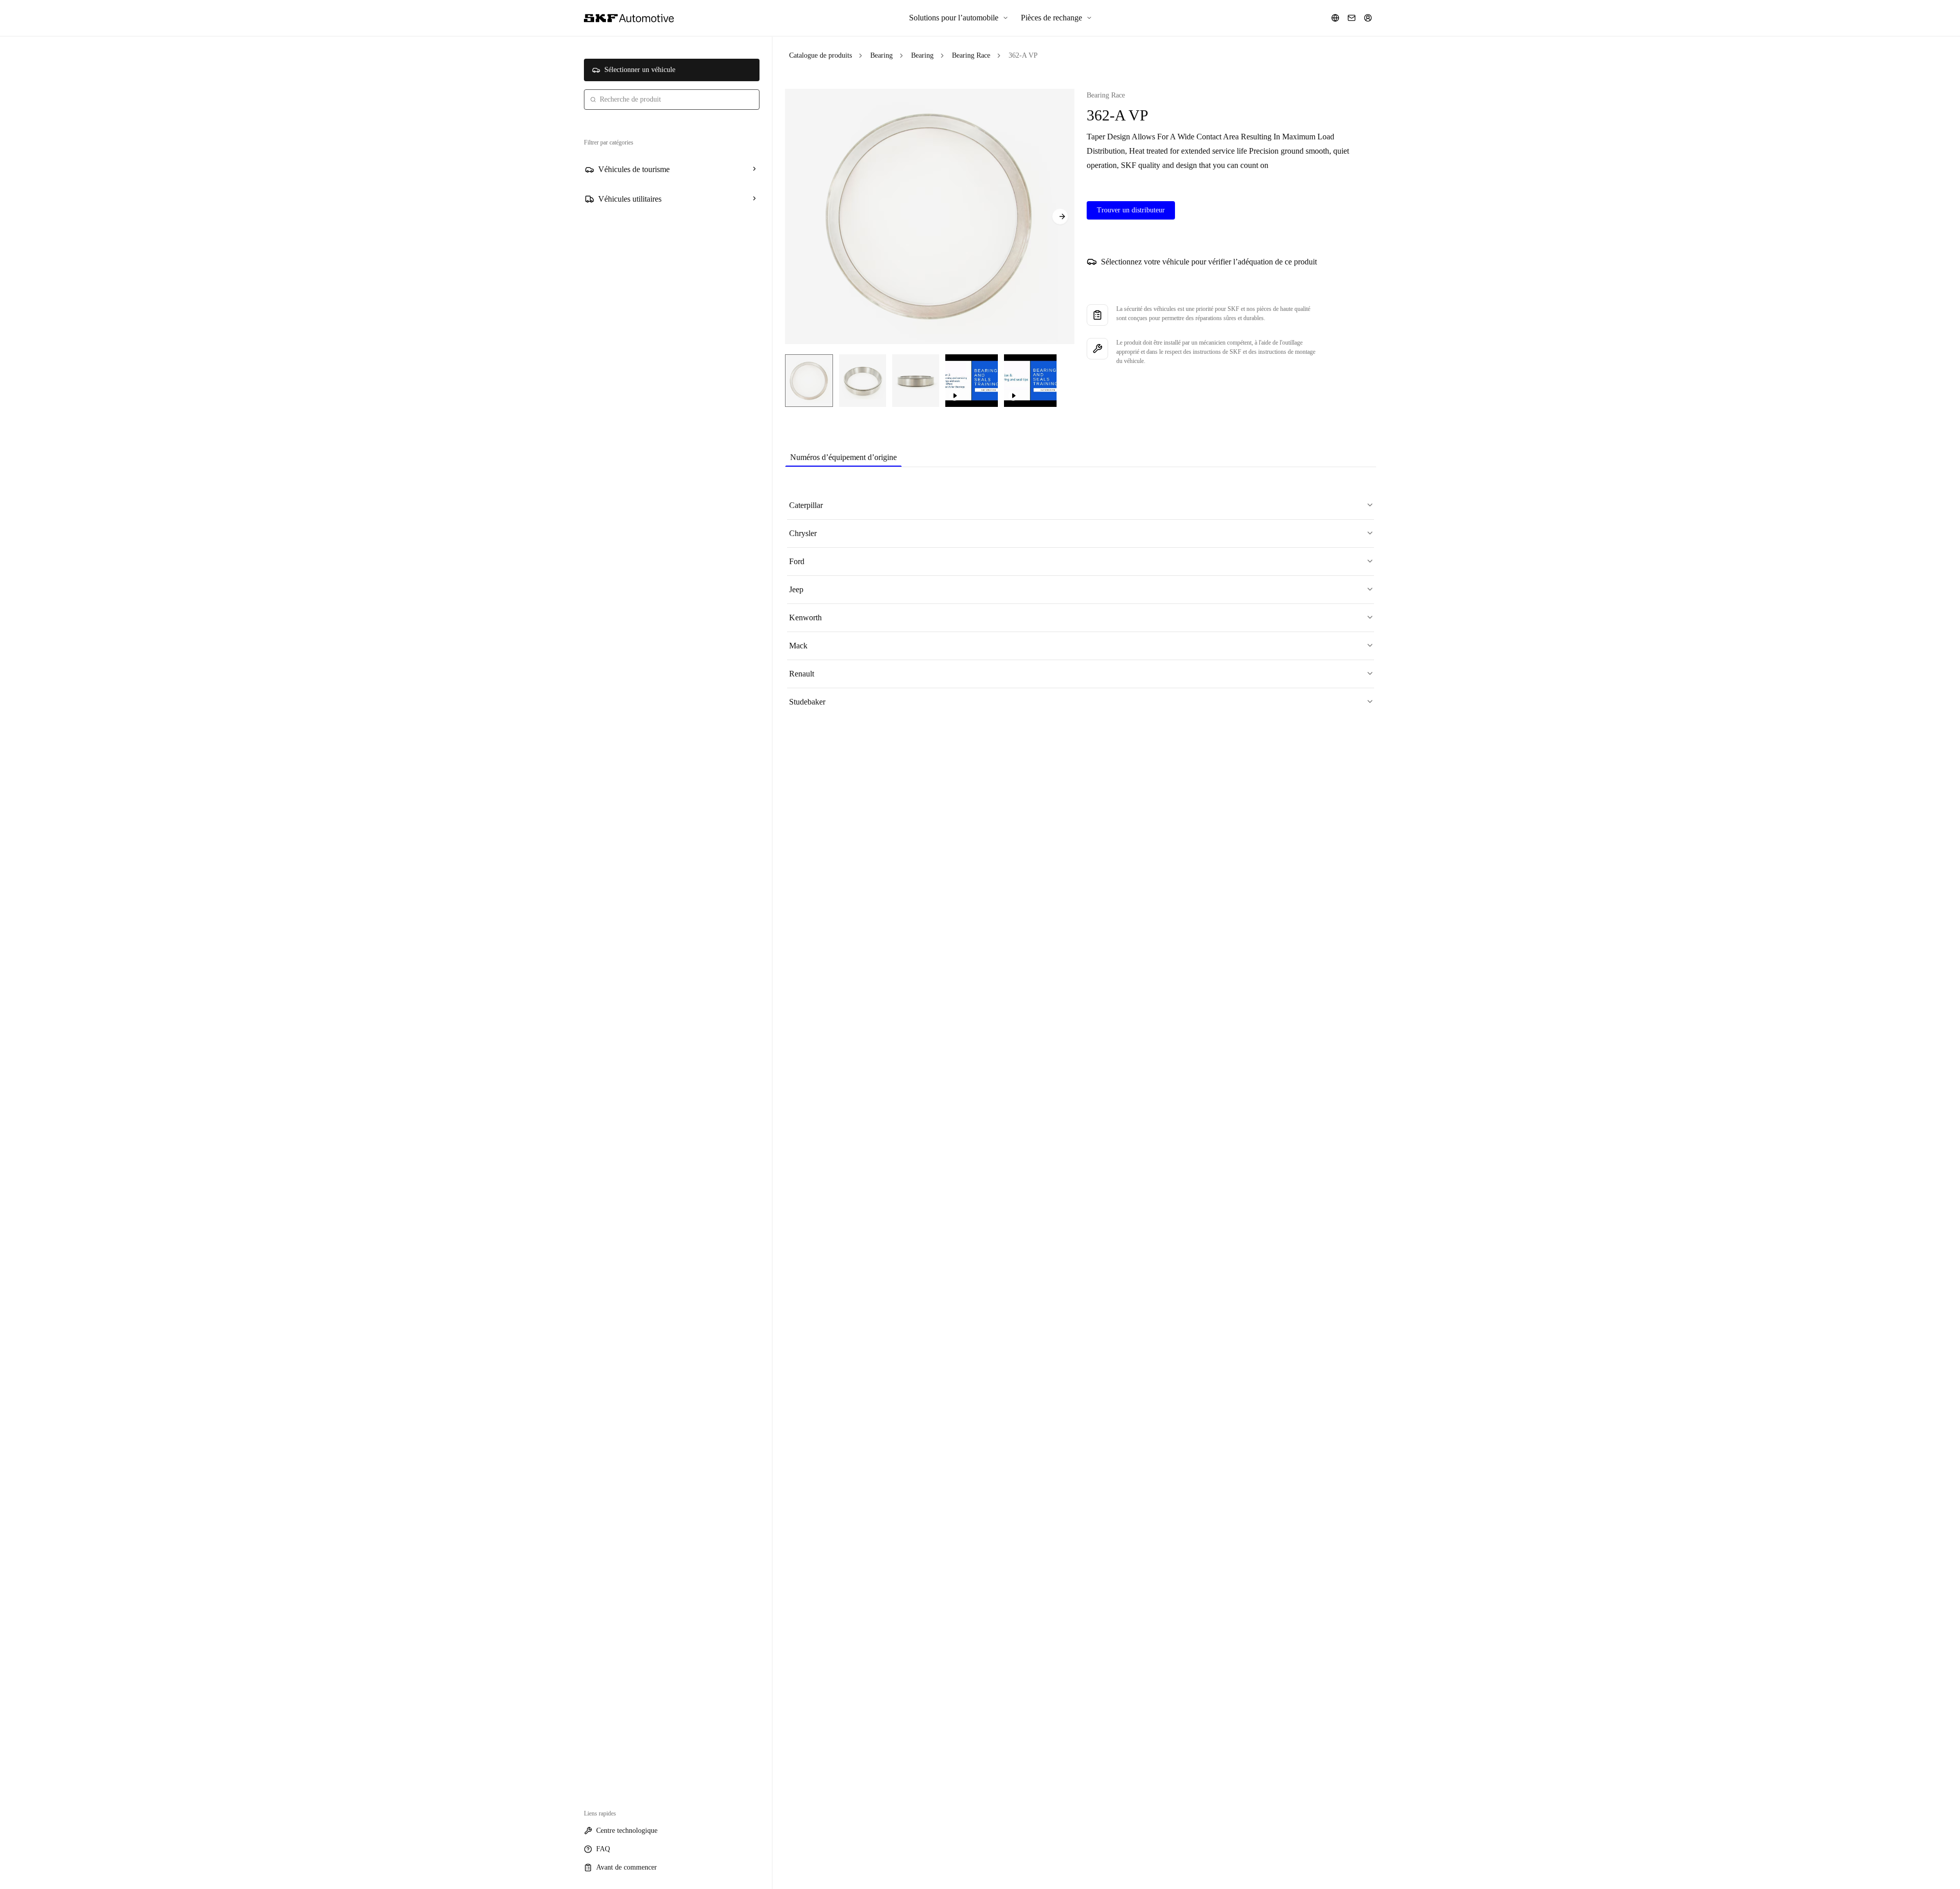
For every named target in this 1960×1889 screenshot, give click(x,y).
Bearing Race (971, 55)
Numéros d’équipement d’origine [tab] (843, 457)
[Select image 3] (916, 381)
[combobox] (672, 100)
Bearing (881, 55)
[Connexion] (1368, 18)
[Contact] (1352, 18)
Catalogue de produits (820, 55)
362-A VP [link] (1023, 55)
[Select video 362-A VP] (972, 381)
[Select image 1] (809, 381)
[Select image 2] (863, 381)
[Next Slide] (1060, 216)
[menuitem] (959, 18)
